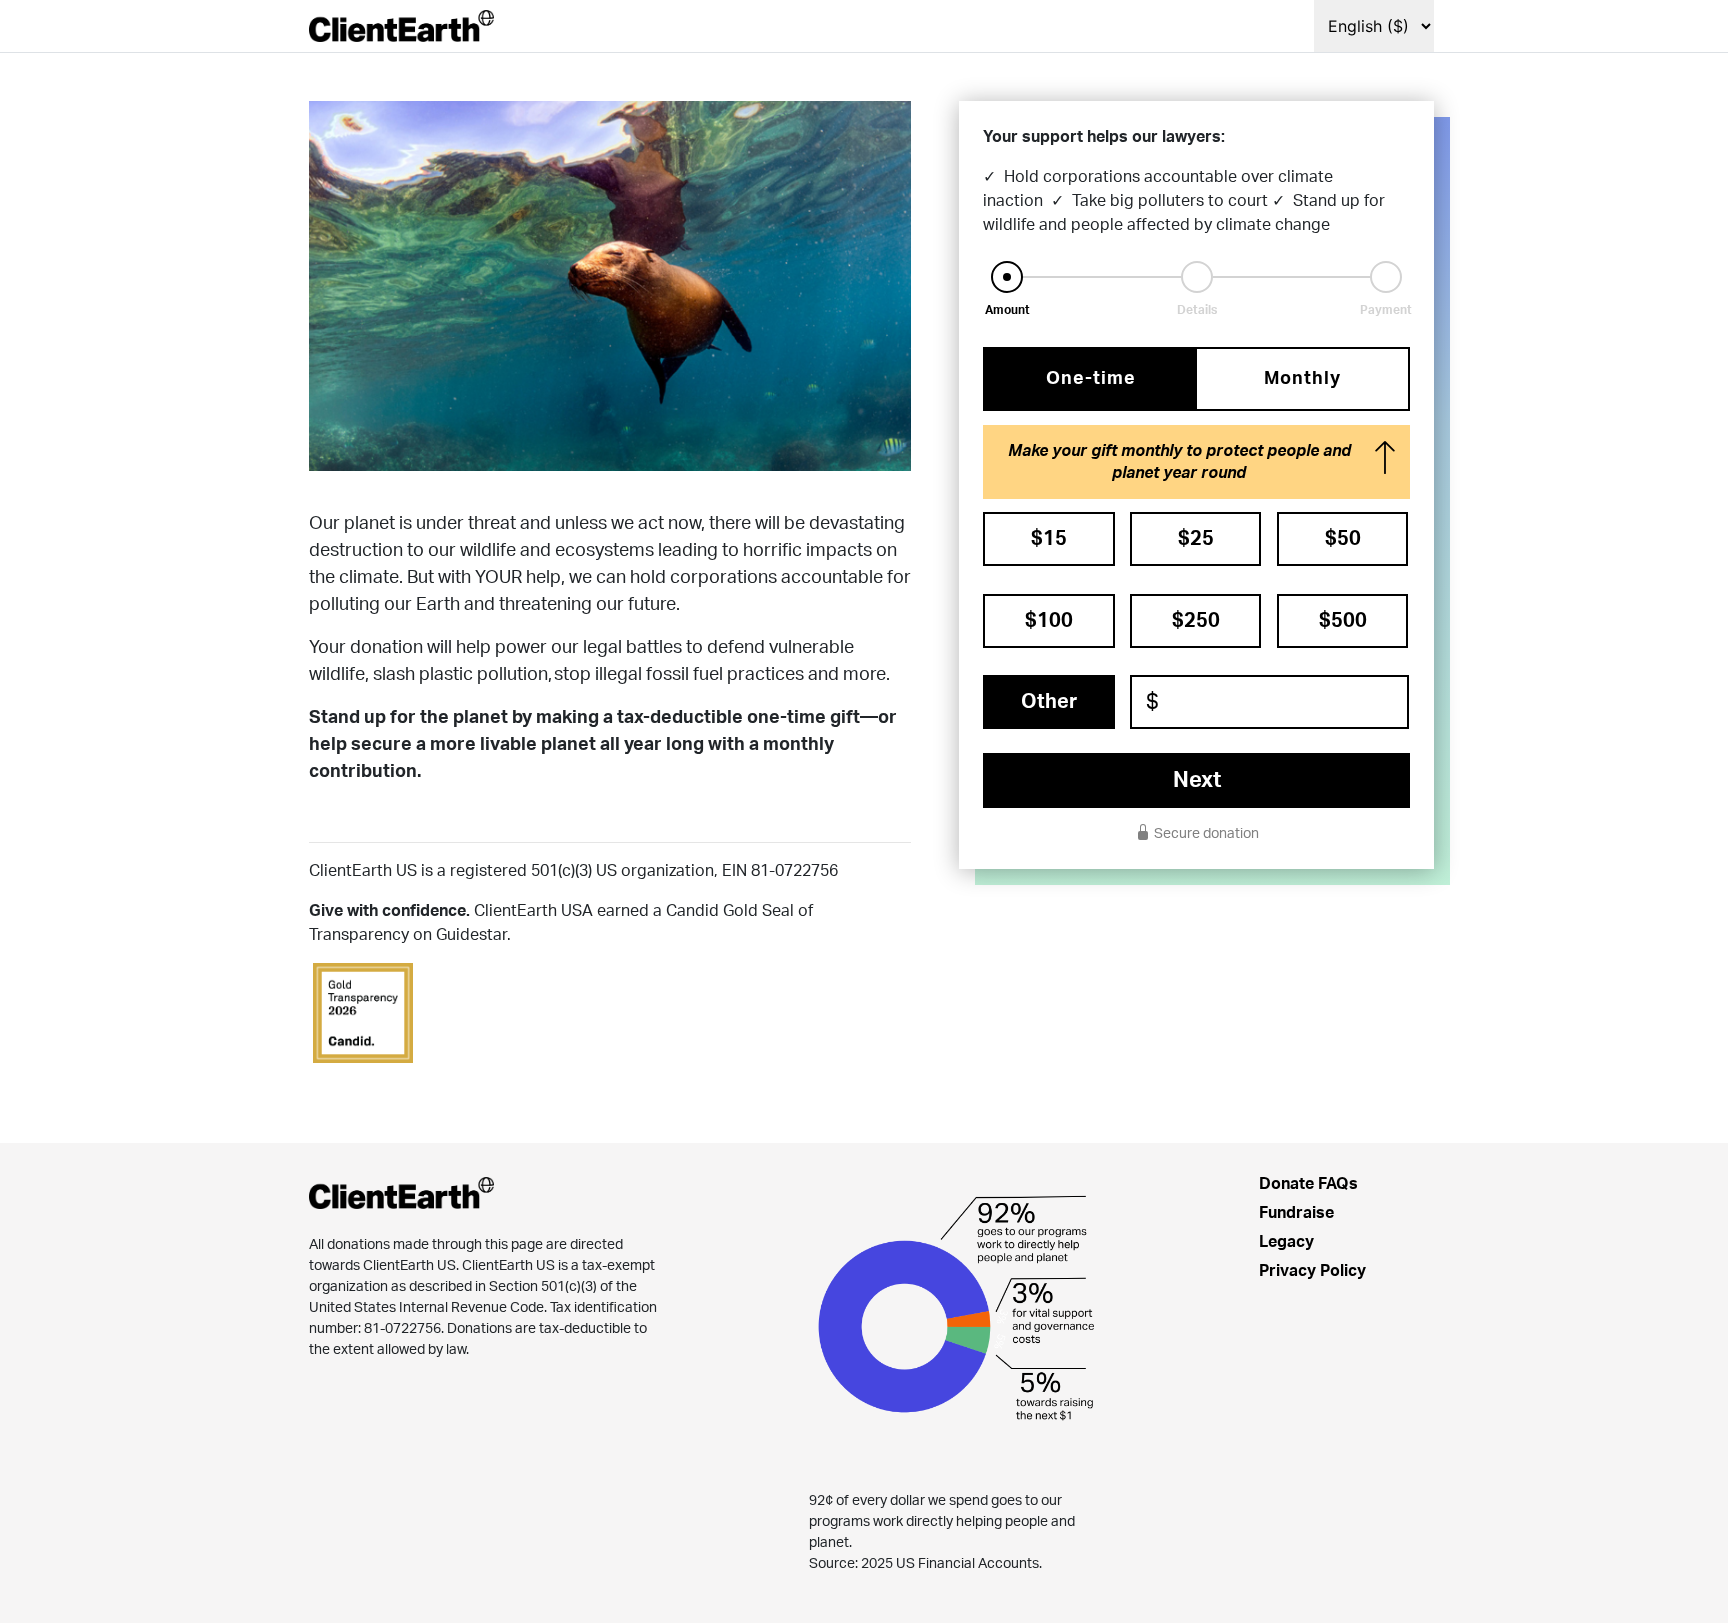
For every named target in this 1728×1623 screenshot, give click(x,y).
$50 (1343, 539)
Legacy (1286, 1242)
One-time (1091, 379)
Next (1197, 780)
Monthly (1302, 379)
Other (1049, 702)
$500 (1343, 621)
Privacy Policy (1312, 1271)
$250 (1196, 621)
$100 (1049, 621)
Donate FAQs (1308, 1184)
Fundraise (1296, 1213)
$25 (1196, 539)
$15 (1049, 539)
